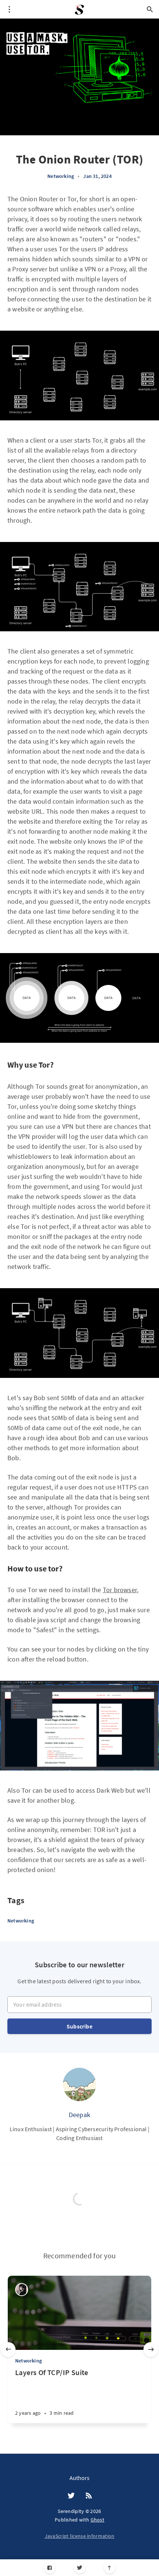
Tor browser (120, 1590)
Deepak (79, 2115)
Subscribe (79, 2026)
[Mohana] (22, 2290)
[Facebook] (50, 2568)
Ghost (98, 2520)
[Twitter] (80, 2568)
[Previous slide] (8, 2350)
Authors (79, 2478)
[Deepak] (79, 2084)
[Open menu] (9, 9)
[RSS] (89, 2496)
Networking (61, 176)
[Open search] (150, 9)
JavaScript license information (80, 2536)
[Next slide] (151, 2350)
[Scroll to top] (110, 2568)
